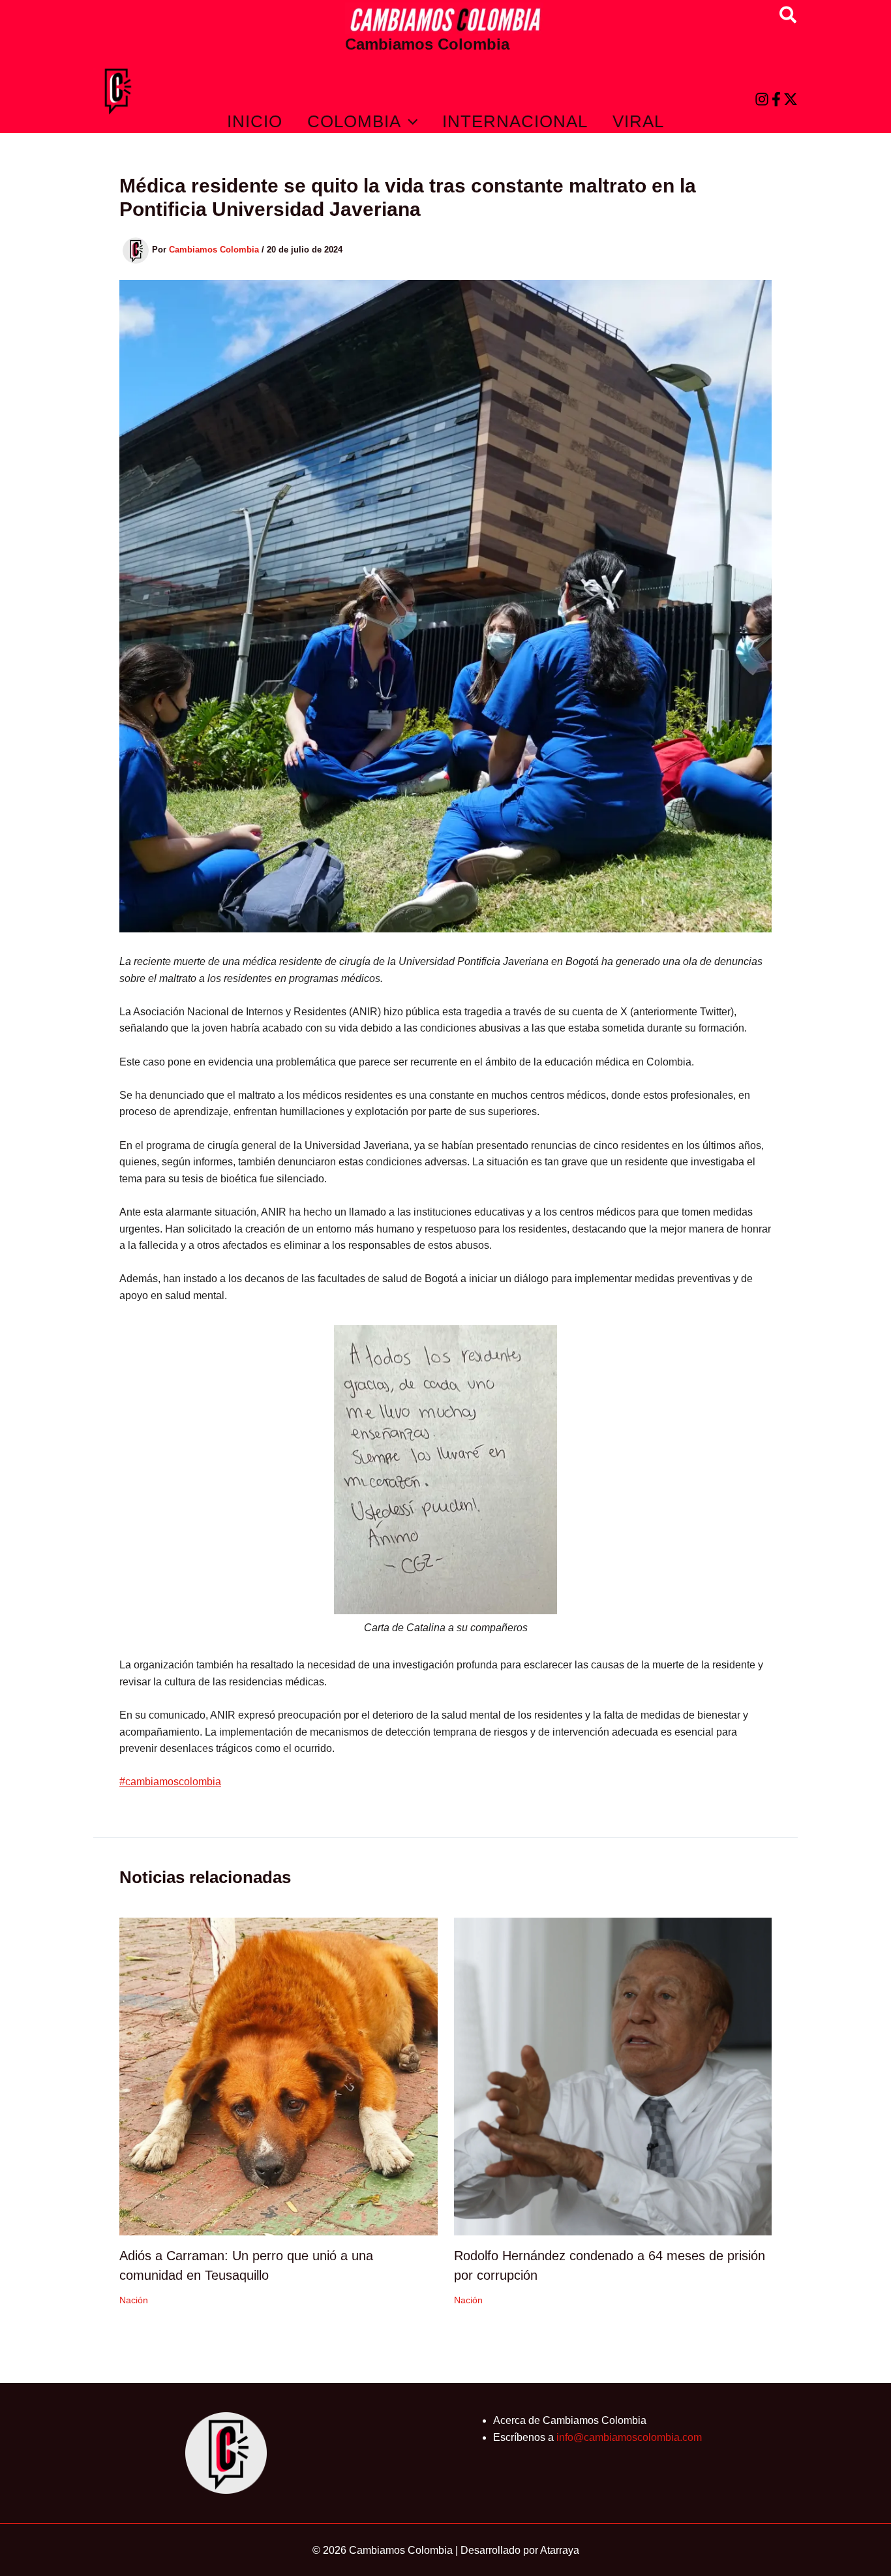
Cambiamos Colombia (427, 44)
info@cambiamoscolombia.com (629, 2437)
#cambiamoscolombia (170, 1782)
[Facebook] (776, 99)
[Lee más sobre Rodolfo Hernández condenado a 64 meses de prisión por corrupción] (613, 2076)
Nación (134, 2300)
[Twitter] (791, 99)
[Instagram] (762, 99)
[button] (789, 16)
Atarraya (560, 2550)
